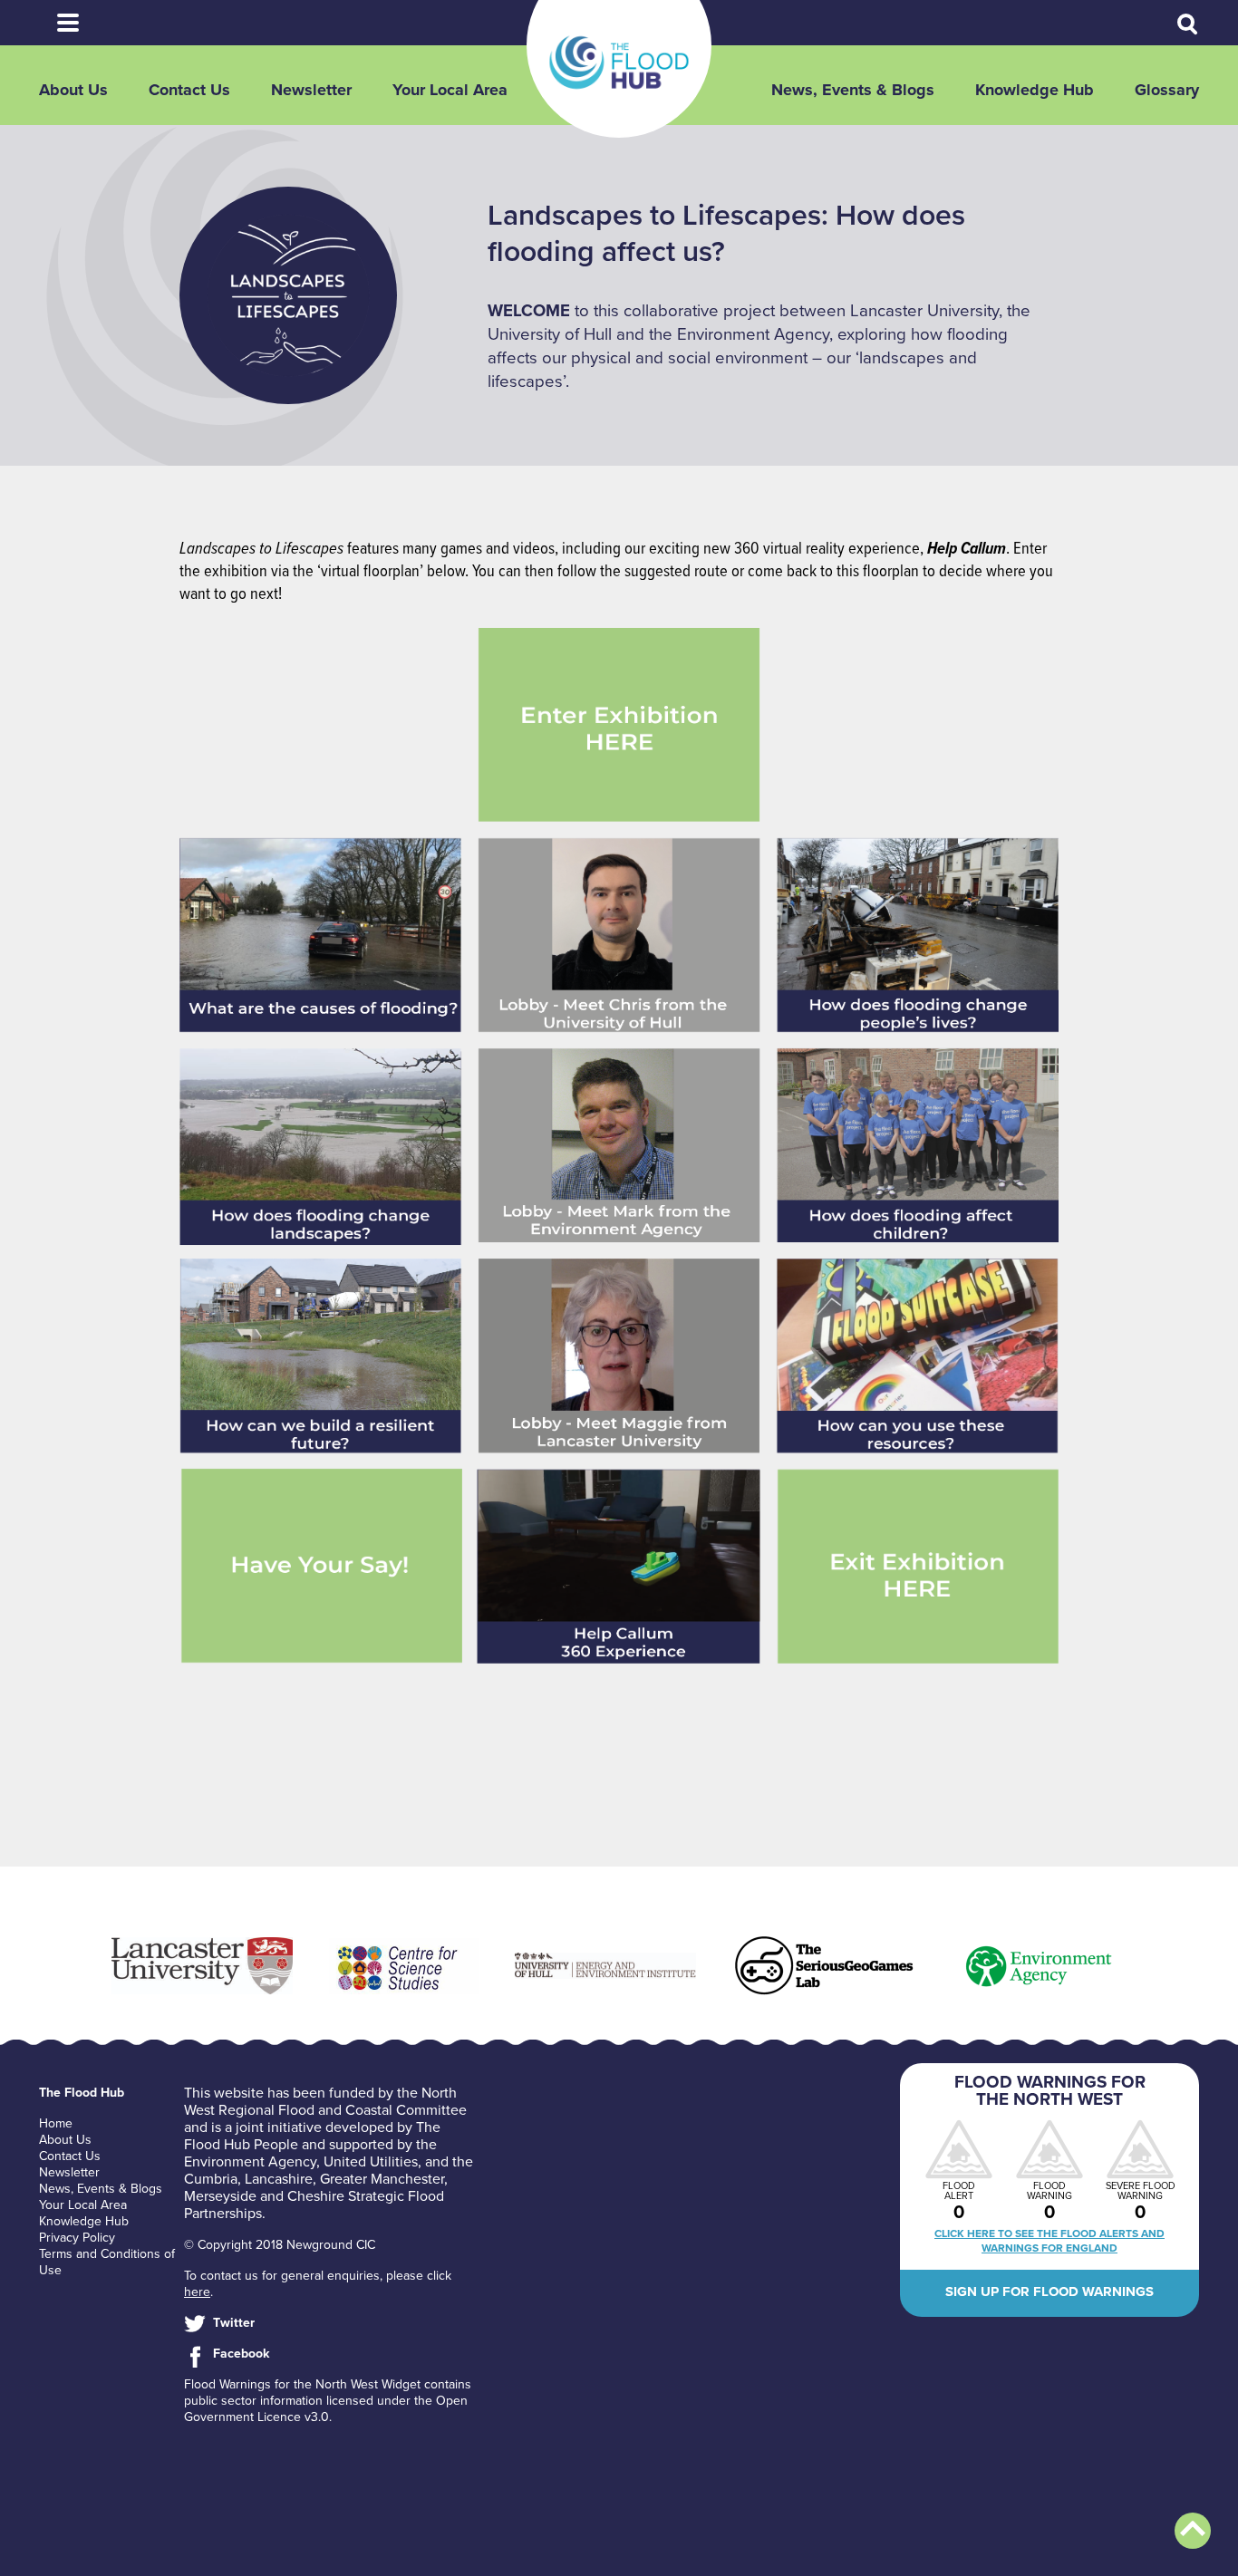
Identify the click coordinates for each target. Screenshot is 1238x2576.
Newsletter (311, 90)
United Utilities (371, 2162)
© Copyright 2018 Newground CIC (280, 2245)
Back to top (1193, 2531)
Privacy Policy (77, 2238)
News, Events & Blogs (853, 90)
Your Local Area (450, 90)
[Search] (1188, 24)
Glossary (1167, 90)
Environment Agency (250, 2162)
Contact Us (189, 90)
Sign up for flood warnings (1049, 2291)
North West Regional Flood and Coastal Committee (325, 2102)
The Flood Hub (619, 63)
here (197, 2292)
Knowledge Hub (1035, 90)
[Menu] (68, 23)
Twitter (234, 2323)
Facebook (241, 2354)
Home (56, 2123)
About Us (73, 90)
